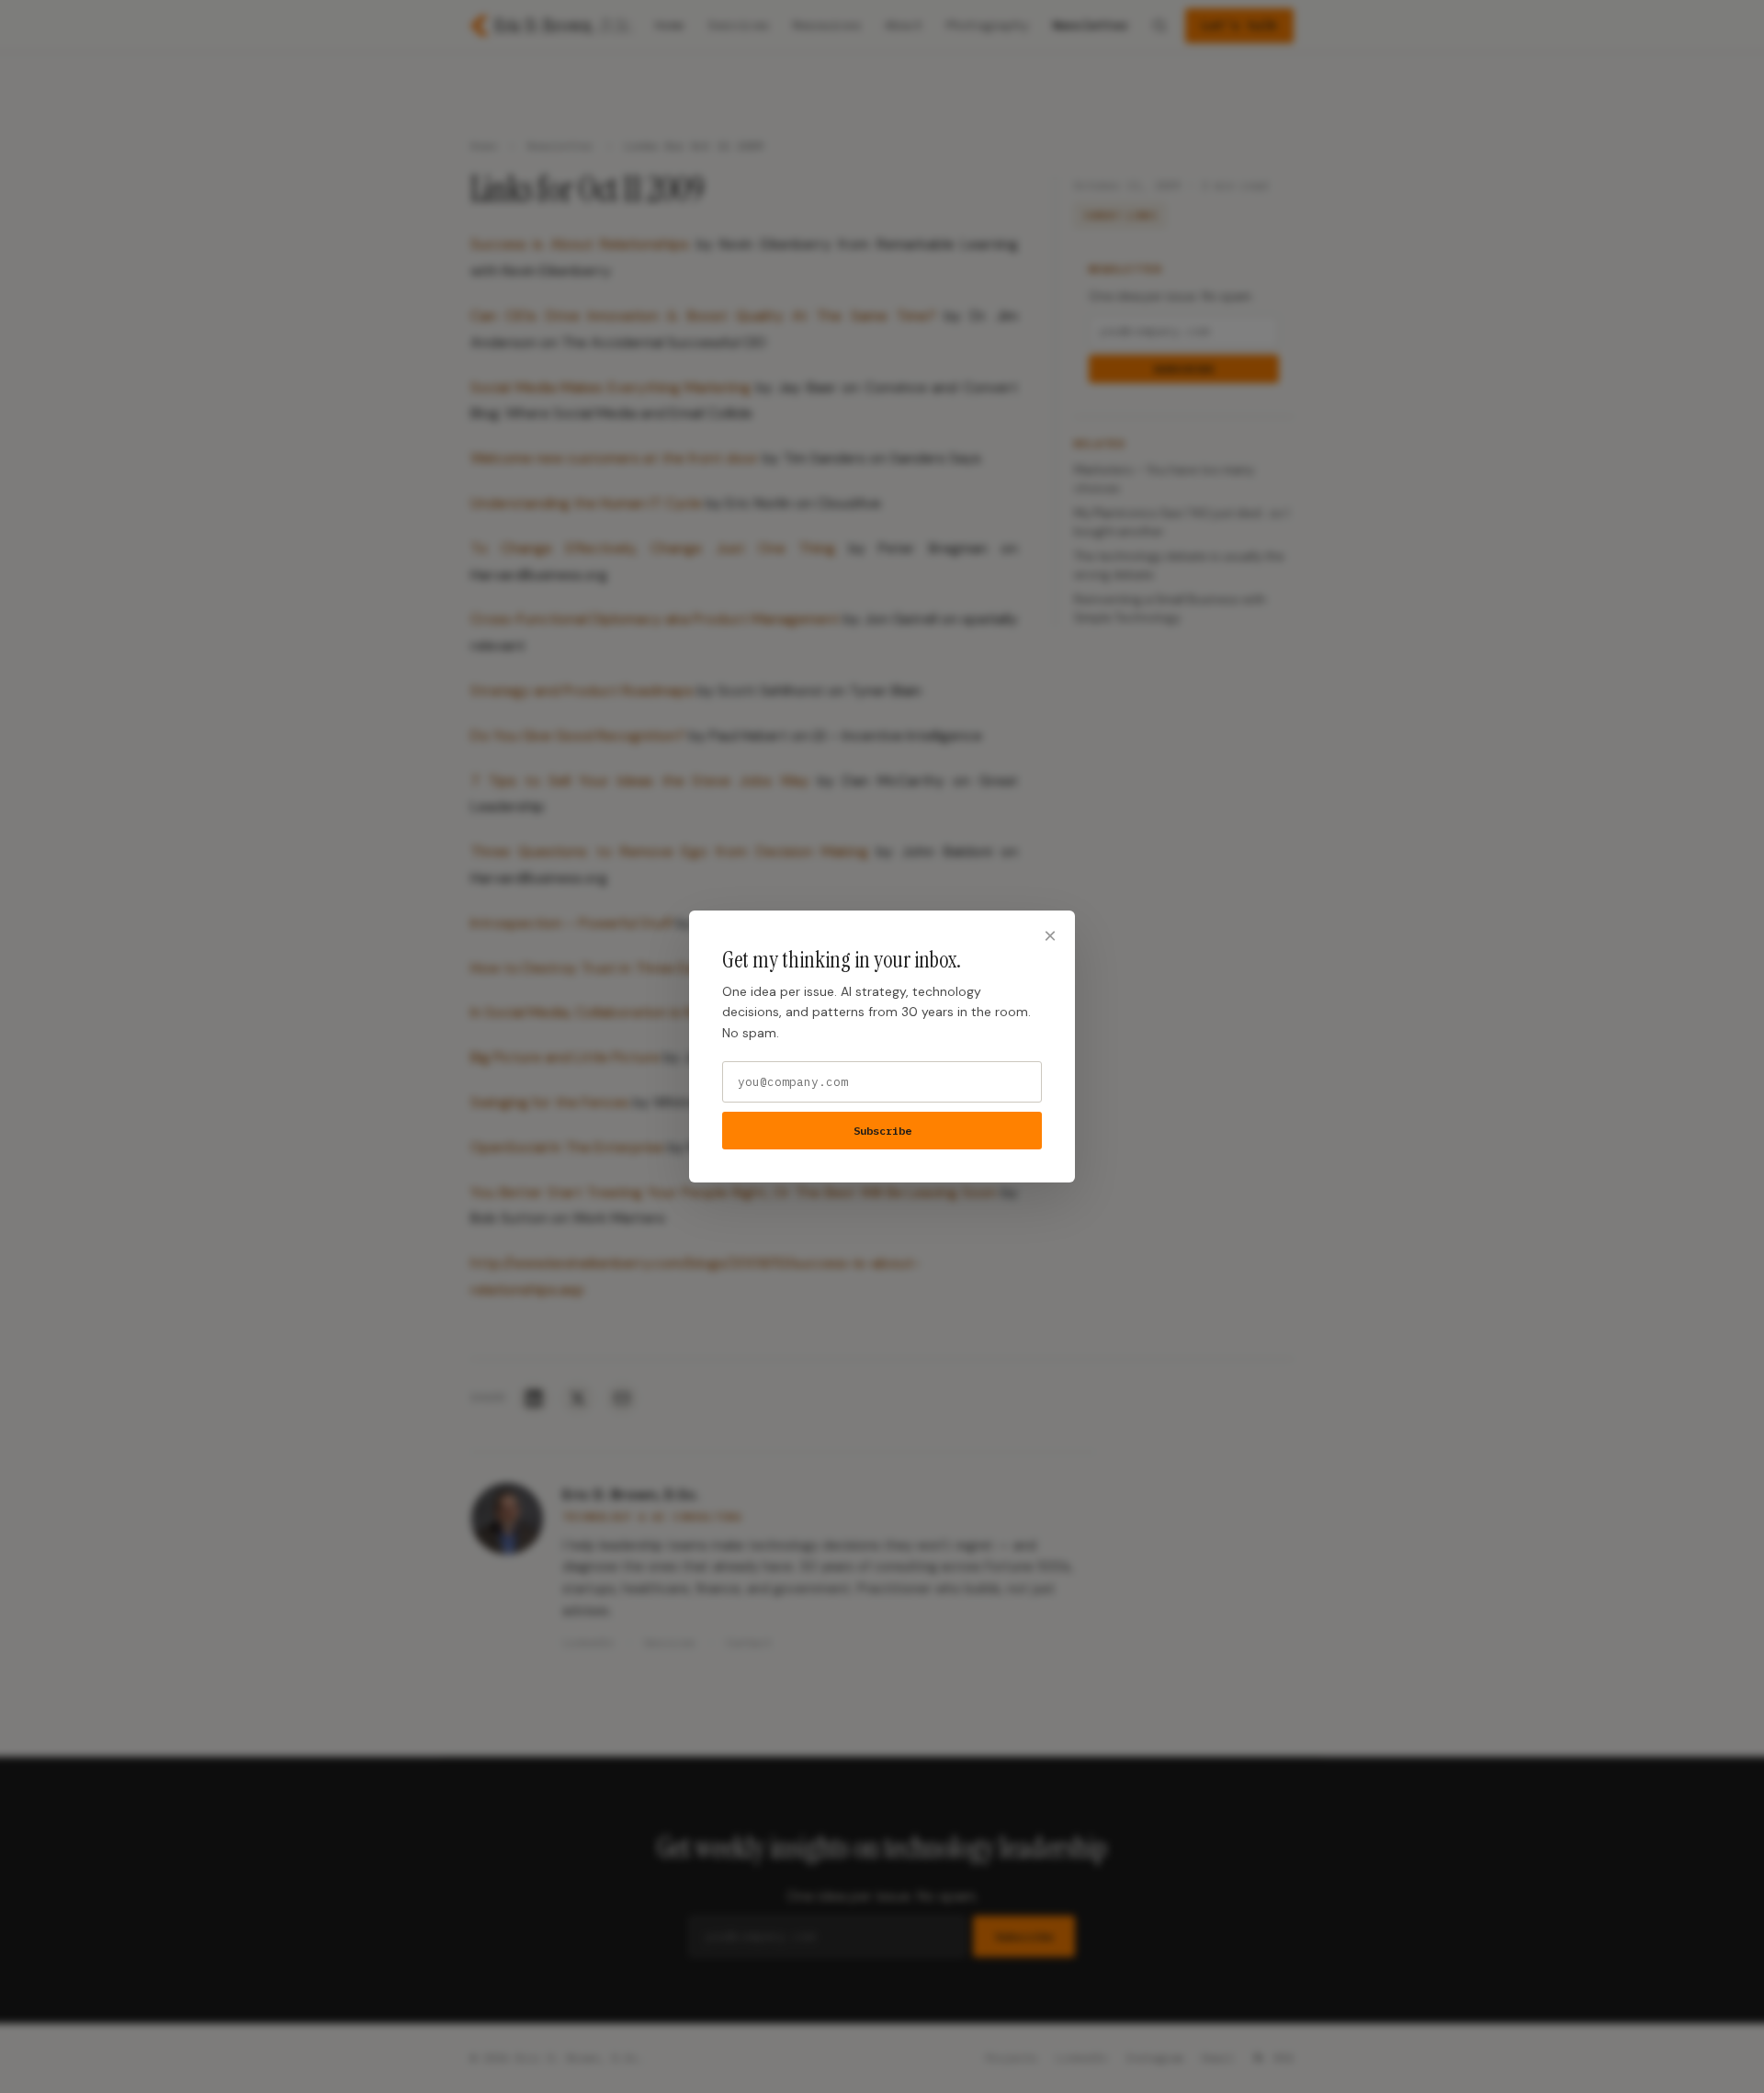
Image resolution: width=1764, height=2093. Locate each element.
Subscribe (882, 1131)
